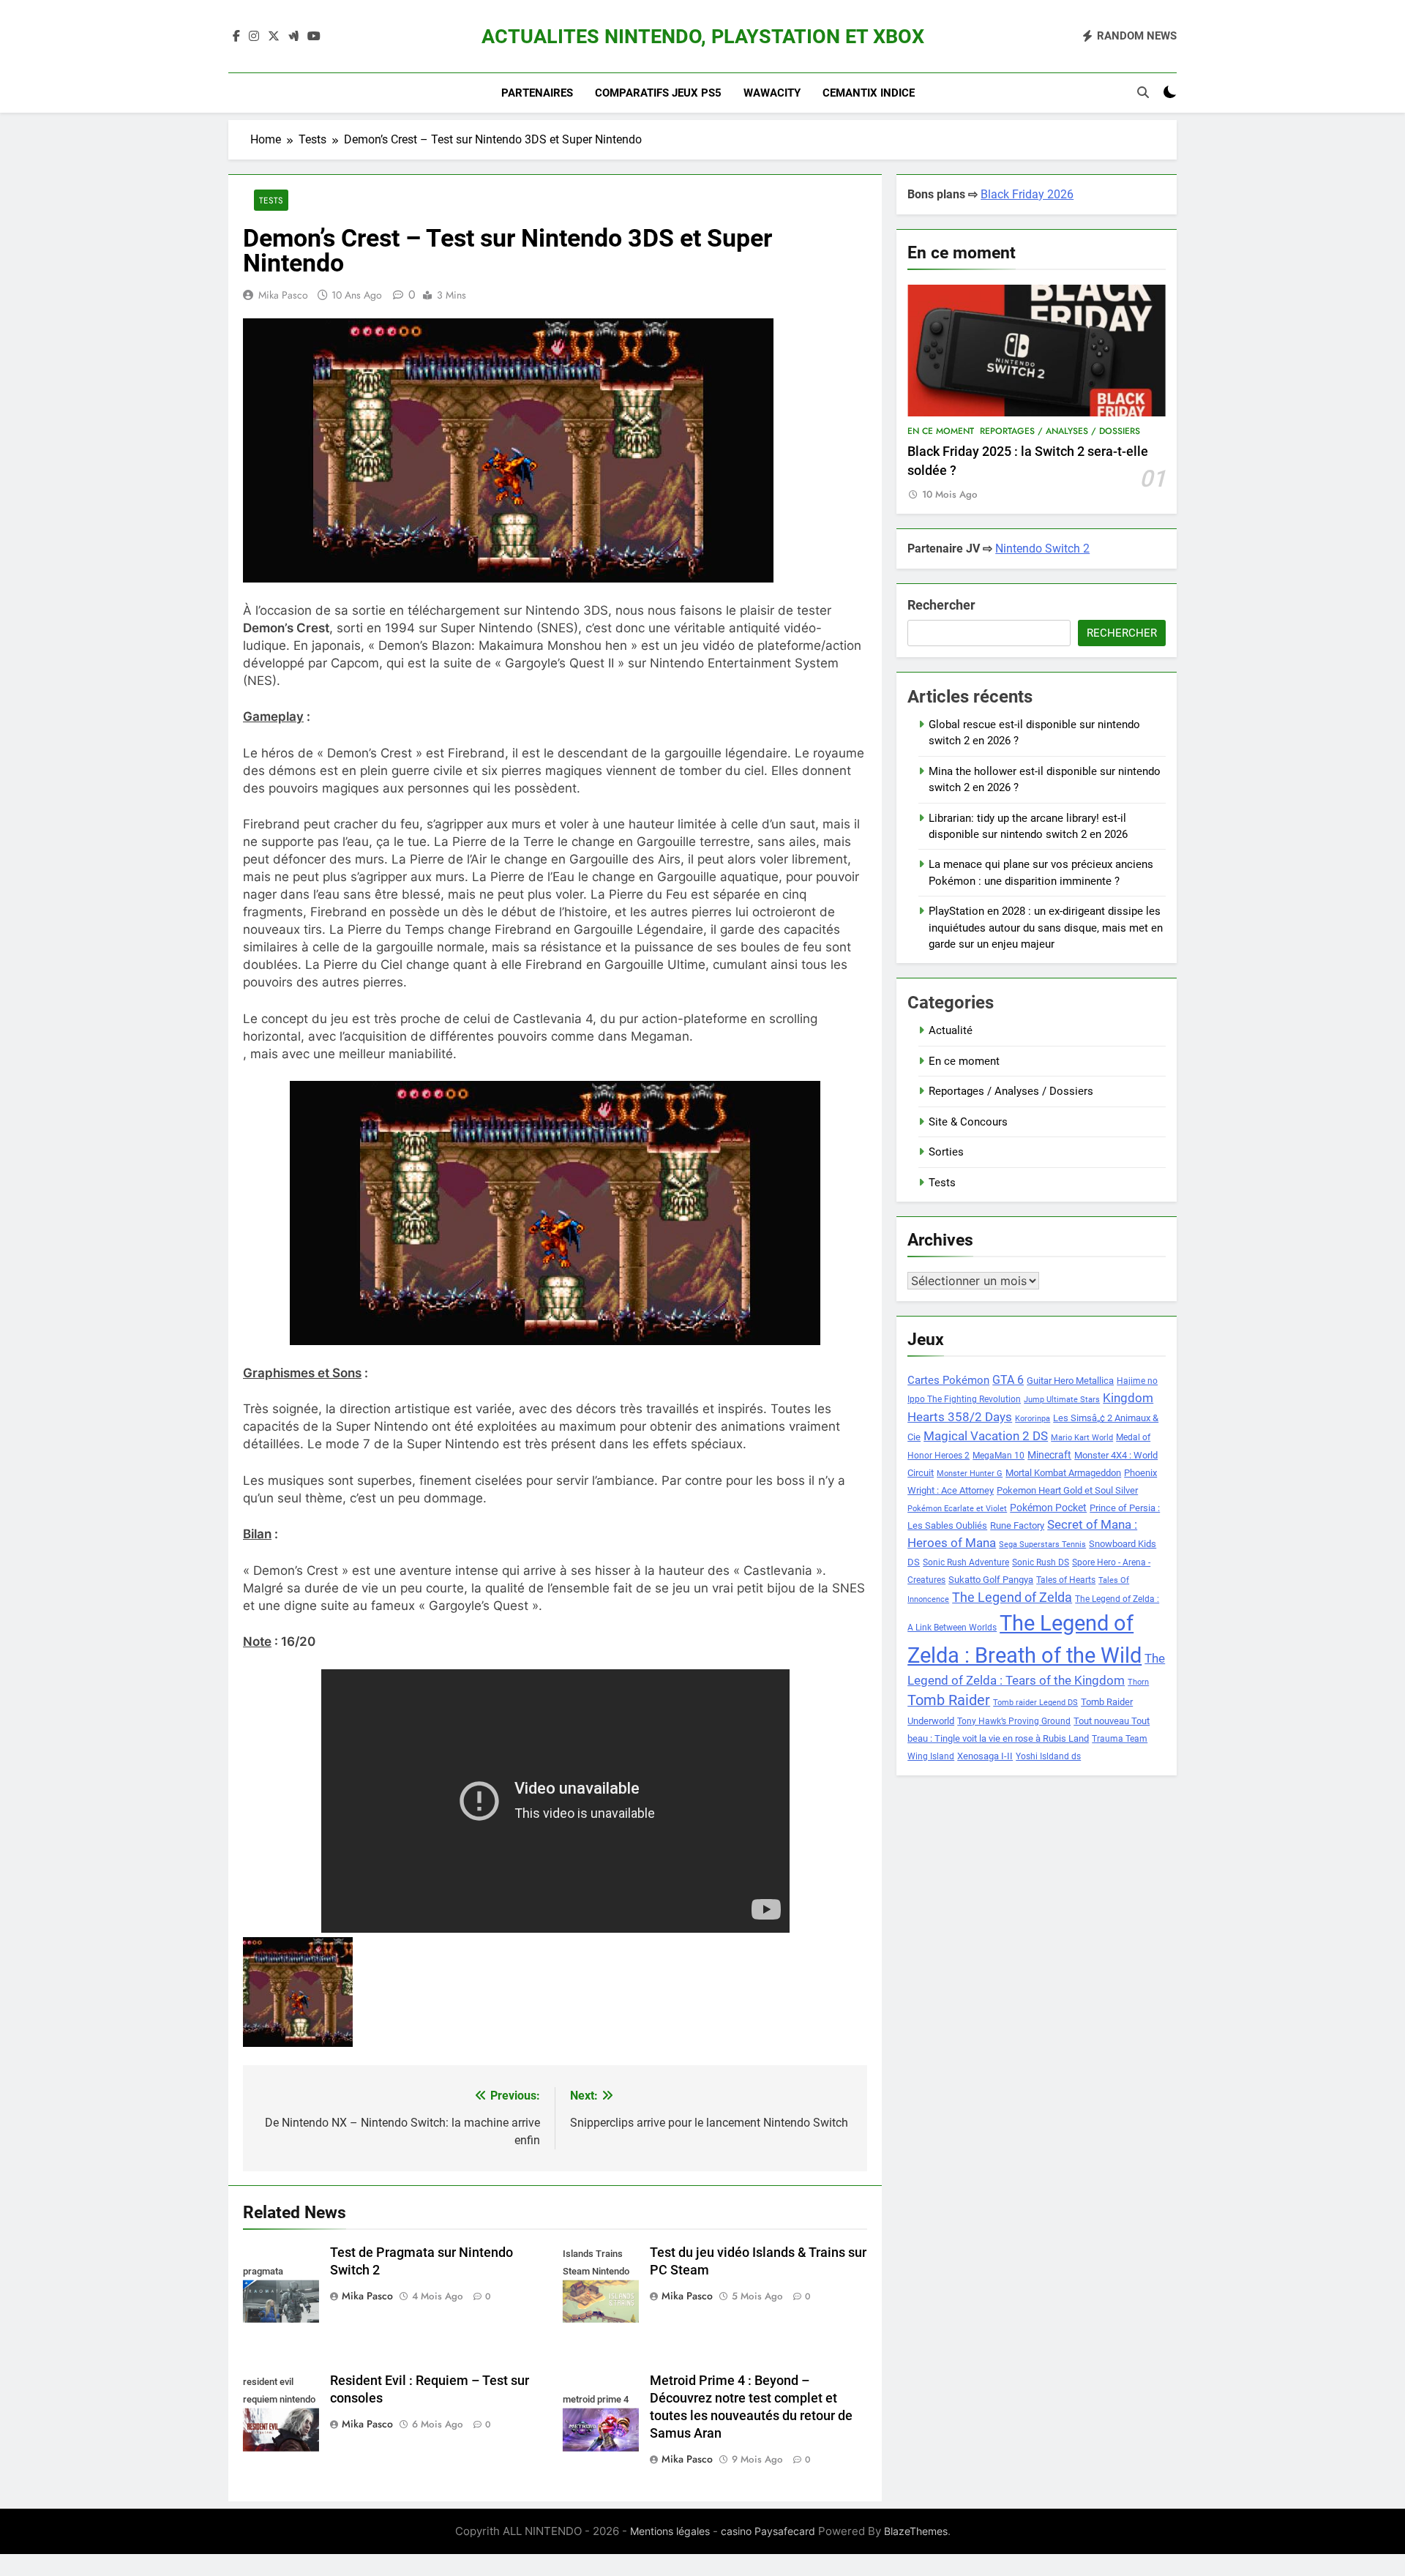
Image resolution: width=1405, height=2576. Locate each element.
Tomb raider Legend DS (1035, 1703)
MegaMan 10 (999, 1456)
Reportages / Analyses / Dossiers (1060, 431)
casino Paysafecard (768, 2531)
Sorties (946, 1152)
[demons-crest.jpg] (343, 1992)
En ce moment (941, 431)
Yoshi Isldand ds (1048, 1756)
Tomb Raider (949, 1700)
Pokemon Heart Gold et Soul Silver (1067, 1490)
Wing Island (931, 1756)
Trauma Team (1120, 1739)
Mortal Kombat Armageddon (1063, 1473)
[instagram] (254, 37)
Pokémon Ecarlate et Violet (957, 1509)
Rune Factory (1017, 1525)
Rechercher (941, 605)
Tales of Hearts (1066, 1580)
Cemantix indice (869, 93)
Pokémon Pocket (1048, 1508)
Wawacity (772, 93)
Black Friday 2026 (1027, 194)
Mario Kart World (1082, 1438)
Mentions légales (670, 2531)
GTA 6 (1008, 1380)
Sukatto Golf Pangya (991, 1580)
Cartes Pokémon (948, 1380)
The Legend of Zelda (1012, 1598)
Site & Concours (968, 1122)
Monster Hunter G (970, 1474)
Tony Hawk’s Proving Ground (1014, 1721)
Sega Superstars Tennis (1042, 1545)
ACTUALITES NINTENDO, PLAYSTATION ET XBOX (703, 37)
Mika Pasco (283, 295)
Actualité (951, 1030)
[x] (274, 37)
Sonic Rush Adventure (966, 1562)
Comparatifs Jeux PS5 (658, 93)
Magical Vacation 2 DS (986, 1436)
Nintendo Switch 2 (1042, 548)
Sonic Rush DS (1041, 1562)
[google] (293, 37)
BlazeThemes (916, 2531)
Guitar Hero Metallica (1070, 1381)
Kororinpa (1033, 1419)
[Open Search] (1143, 92)
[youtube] (314, 37)
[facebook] (236, 37)
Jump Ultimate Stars (1062, 1400)
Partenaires (537, 93)
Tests (271, 200)
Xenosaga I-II (985, 1756)
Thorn (1138, 1682)
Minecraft (1049, 1455)
